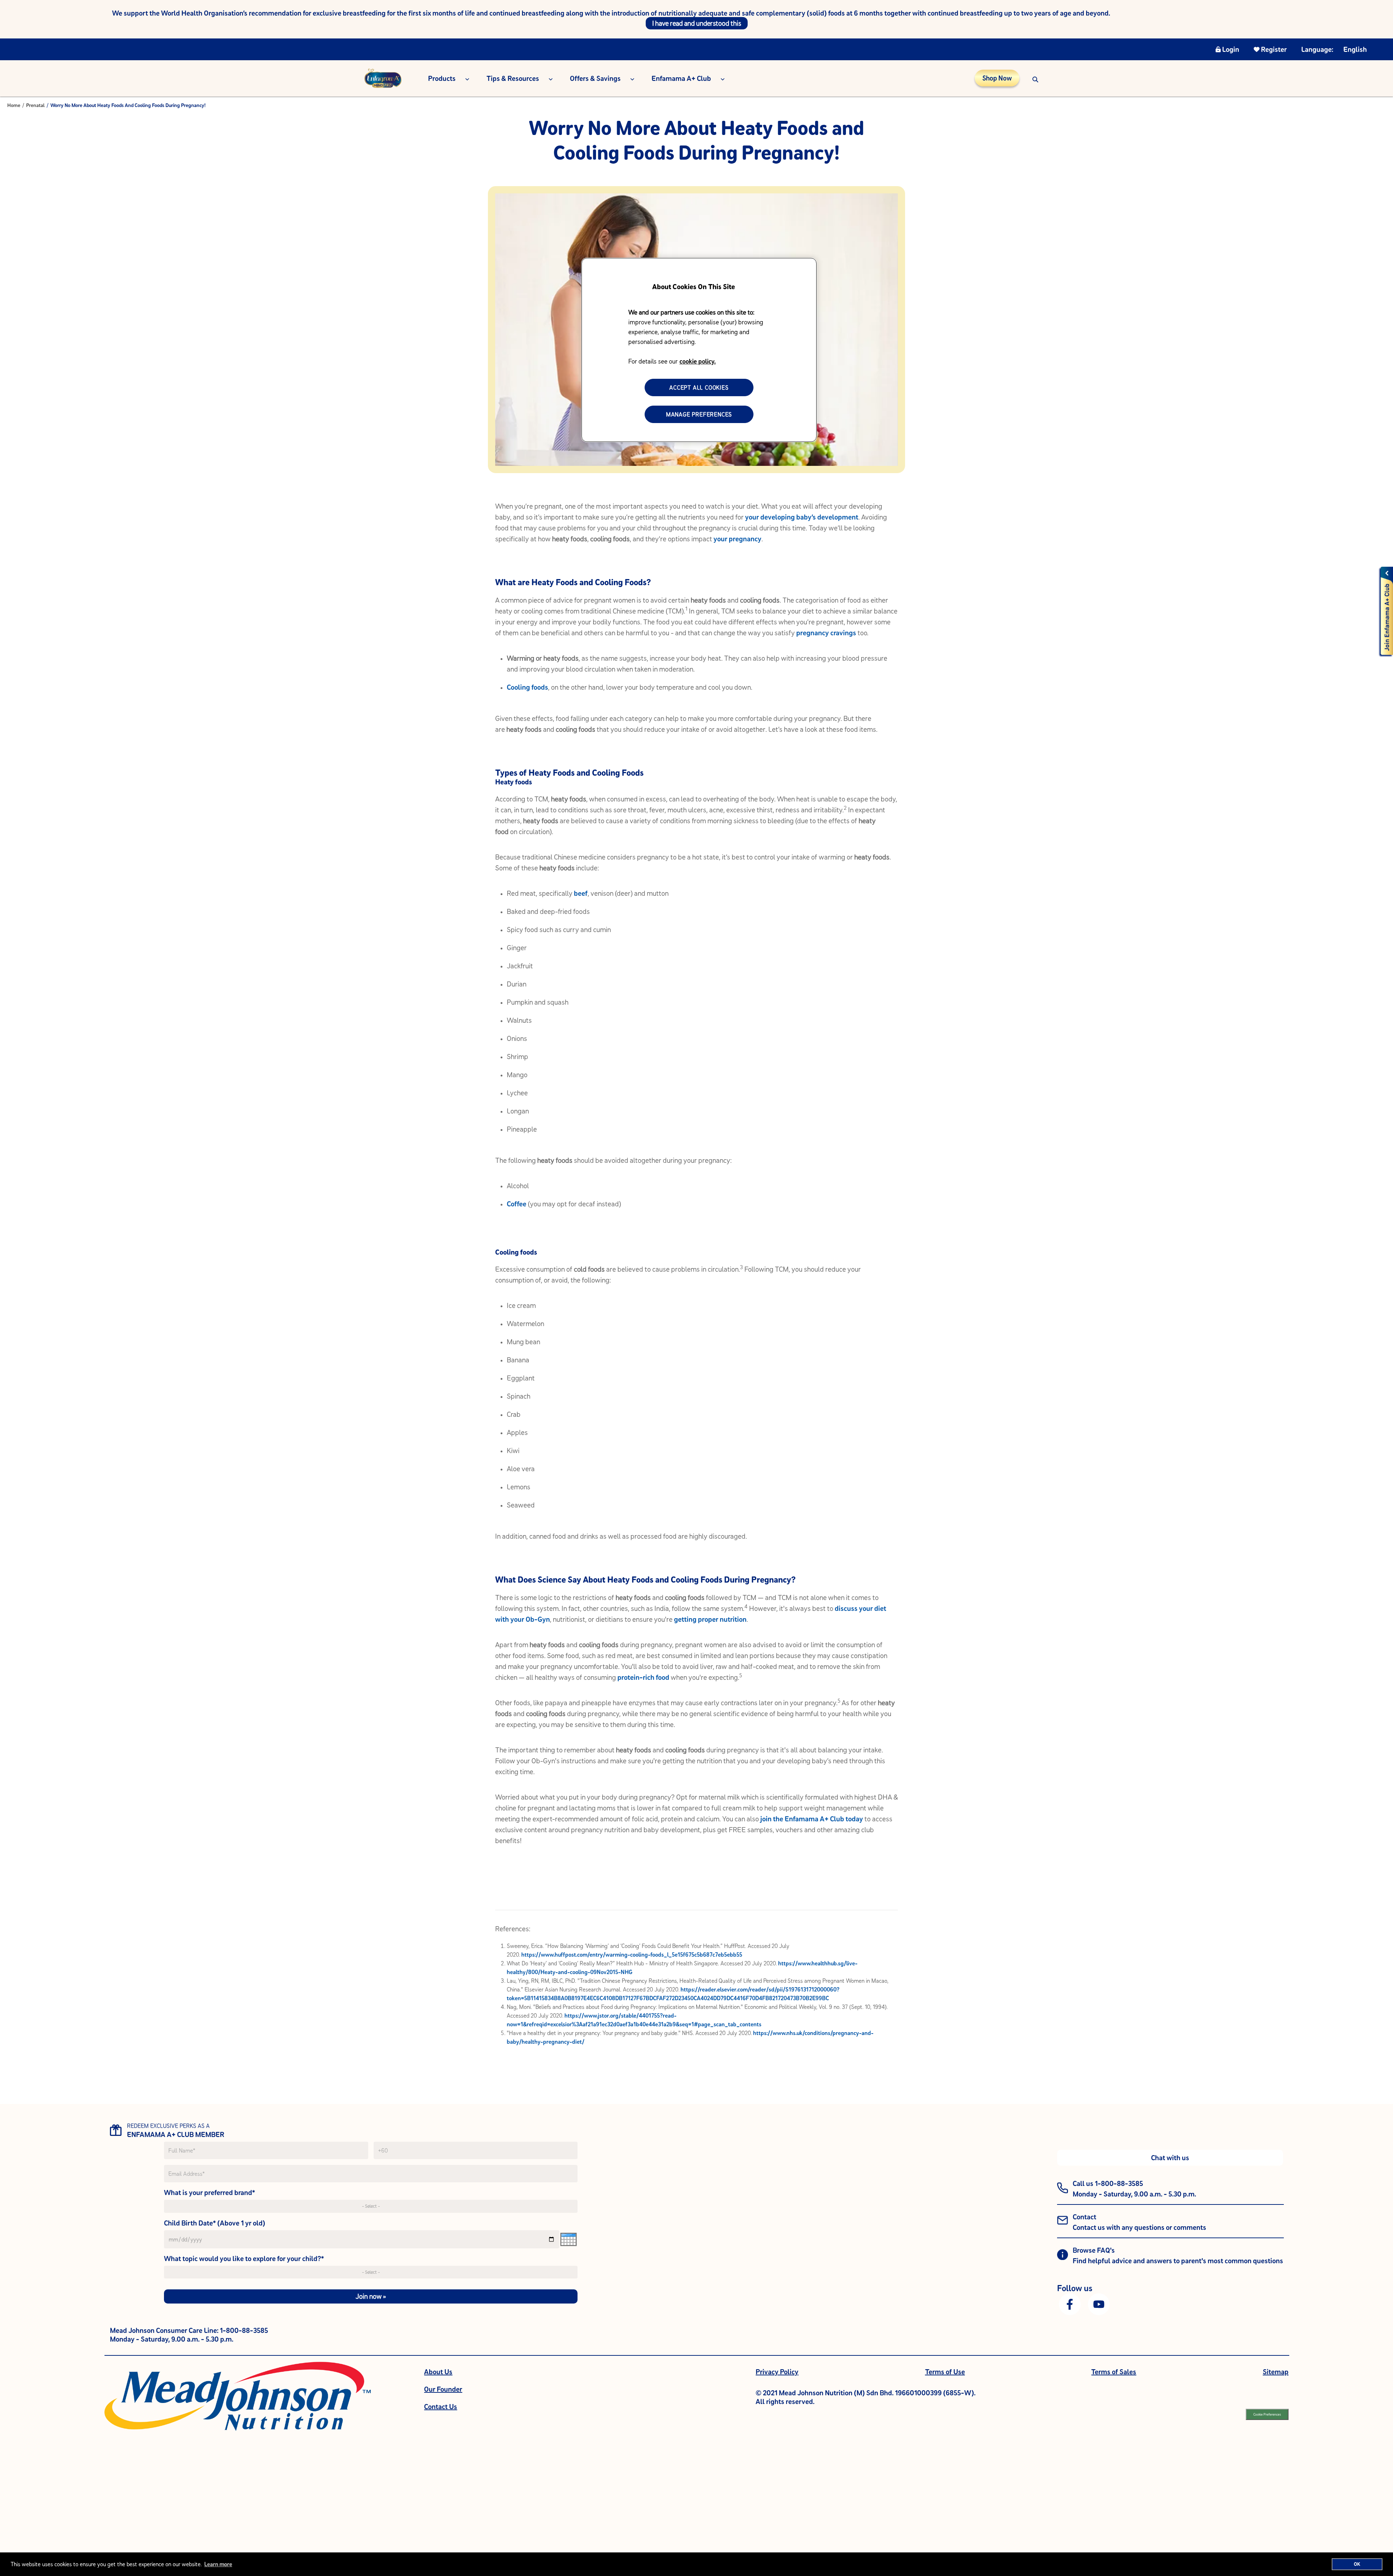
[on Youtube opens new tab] (1099, 2304)
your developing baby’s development (802, 517)
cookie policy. (698, 361)
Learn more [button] (218, 2564)
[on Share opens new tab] (1070, 2304)
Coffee (517, 1204)
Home (14, 105)
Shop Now (997, 78)
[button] (1035, 78)
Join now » (371, 2296)
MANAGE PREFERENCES (699, 414)
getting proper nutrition (710, 1619)
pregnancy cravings (826, 633)
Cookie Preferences (1267, 2414)
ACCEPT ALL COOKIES (699, 387)
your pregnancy (737, 539)
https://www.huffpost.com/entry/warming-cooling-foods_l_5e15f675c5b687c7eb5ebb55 (631, 1954)
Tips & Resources (513, 78)
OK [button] (1357, 2564)
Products (442, 78)
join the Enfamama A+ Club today (812, 1819)
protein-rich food (643, 1677)
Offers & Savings (595, 78)
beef (581, 893)
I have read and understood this (697, 23)
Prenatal (35, 105)
